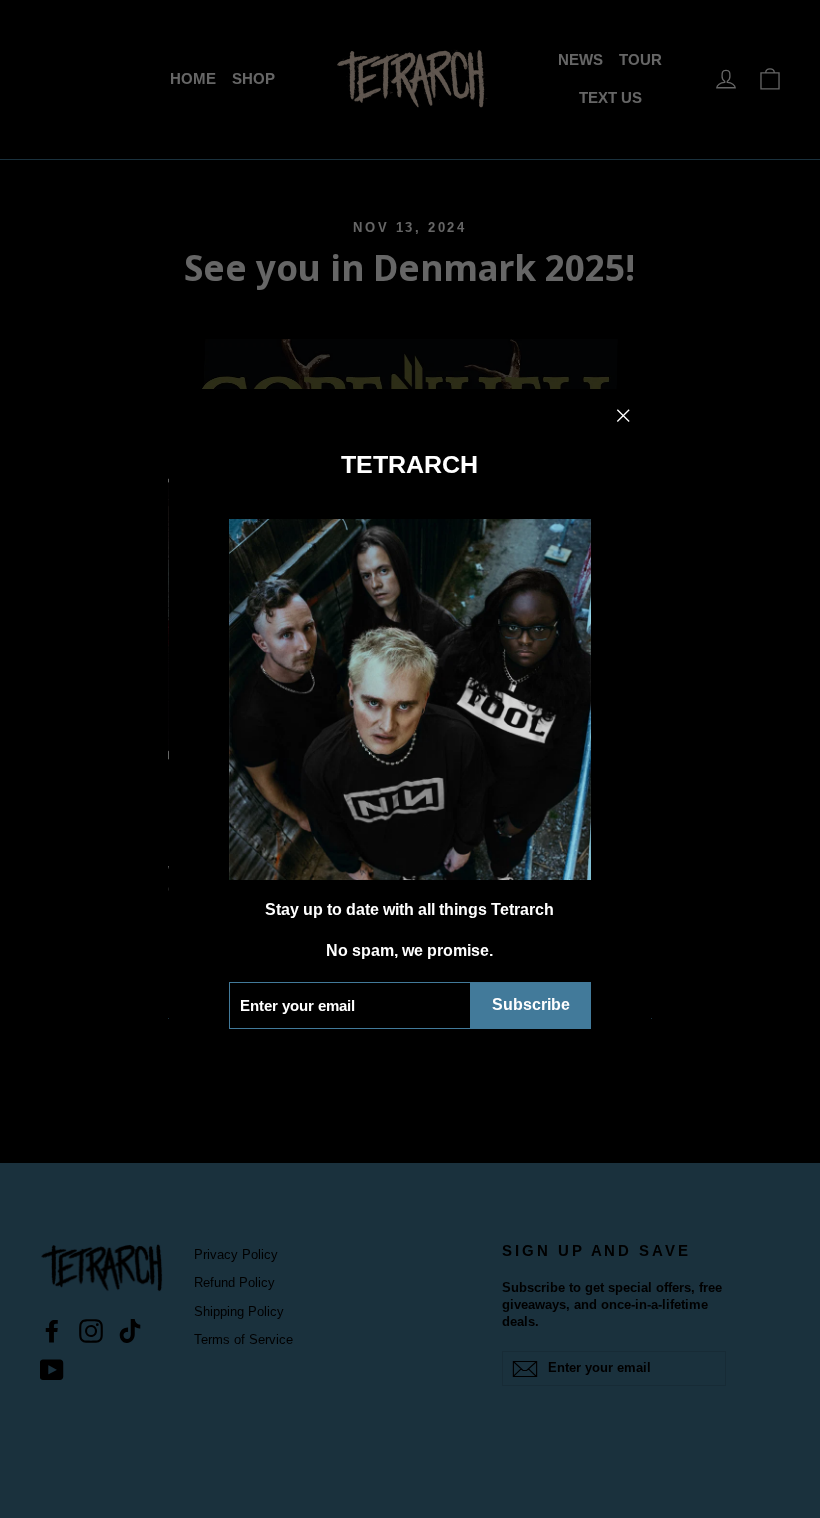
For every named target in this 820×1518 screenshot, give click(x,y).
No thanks (410, 1059)
